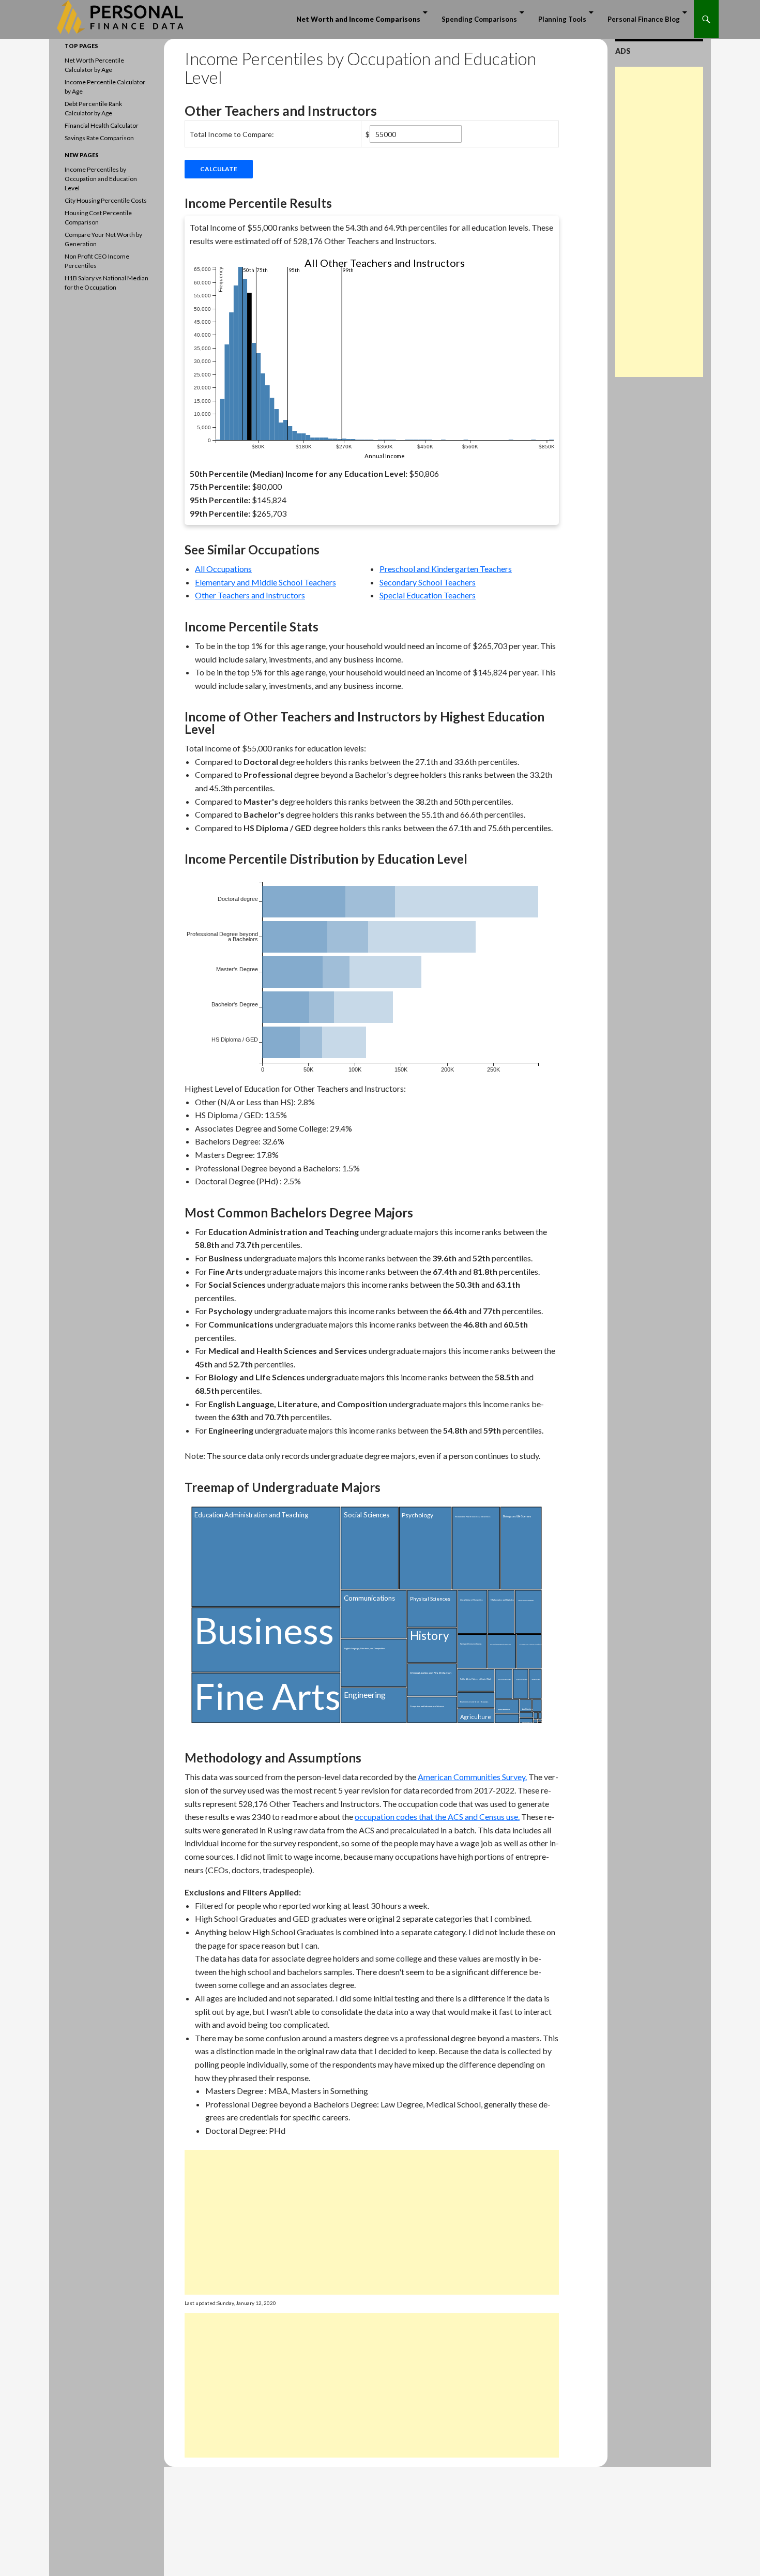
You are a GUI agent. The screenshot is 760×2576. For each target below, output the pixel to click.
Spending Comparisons (479, 19)
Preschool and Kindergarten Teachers (446, 569)
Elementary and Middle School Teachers (265, 582)
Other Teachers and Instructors (250, 595)
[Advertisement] (372, 2222)
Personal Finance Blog (644, 19)
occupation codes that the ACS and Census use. (437, 1817)
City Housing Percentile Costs (106, 200)
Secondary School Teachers (428, 582)
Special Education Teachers (428, 595)
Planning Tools (562, 19)
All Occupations (223, 569)
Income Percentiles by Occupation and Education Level (101, 179)
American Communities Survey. (472, 1777)
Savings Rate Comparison (99, 138)
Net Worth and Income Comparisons (358, 19)
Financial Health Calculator (102, 125)
